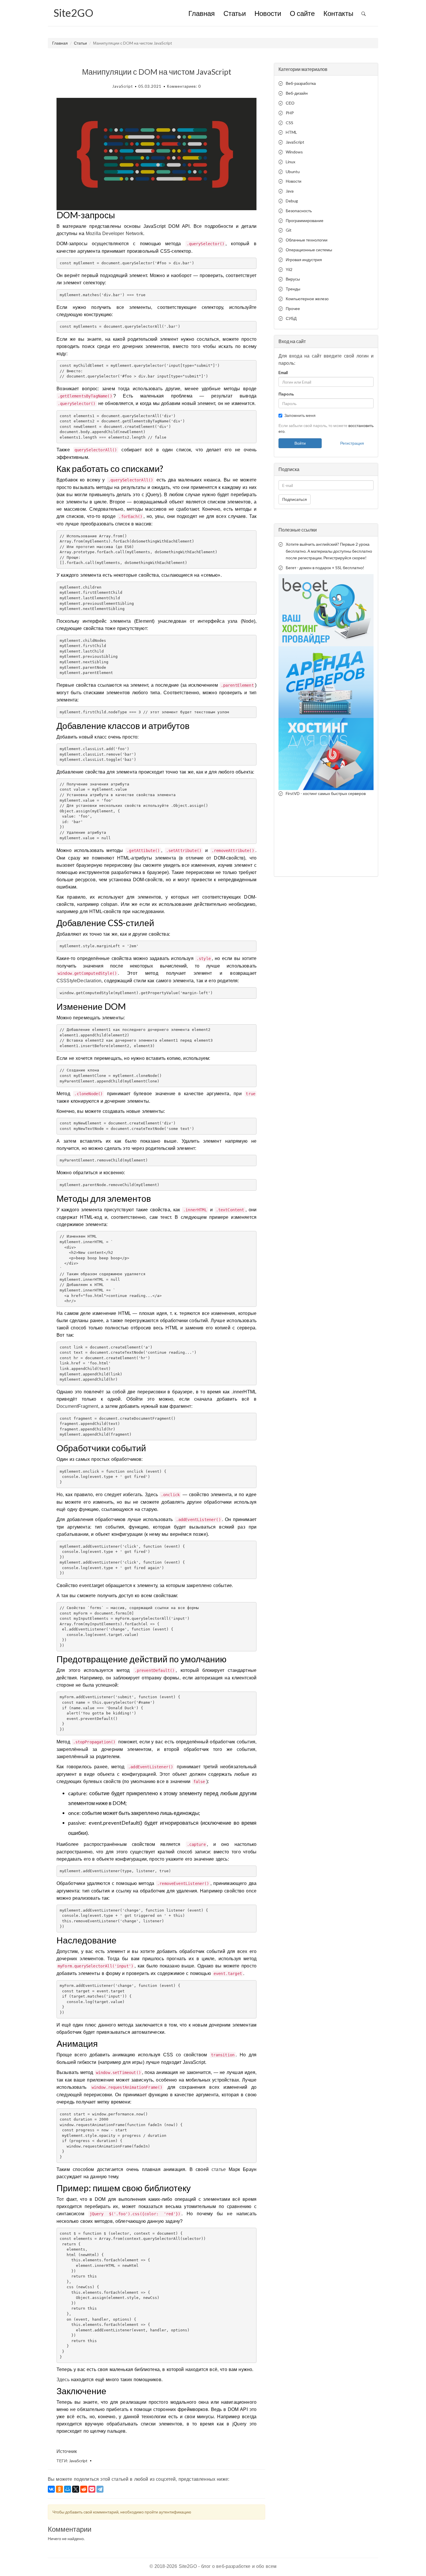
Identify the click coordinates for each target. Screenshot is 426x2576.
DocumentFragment (77, 1406)
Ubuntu (293, 172)
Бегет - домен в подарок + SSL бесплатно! (325, 568)
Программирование (305, 220)
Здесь (63, 2380)
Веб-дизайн (297, 93)
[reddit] (84, 2489)
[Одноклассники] (59, 2489)
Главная (202, 14)
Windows (294, 152)
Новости (268, 14)
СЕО (290, 103)
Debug (292, 201)
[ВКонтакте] (51, 2489)
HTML (291, 132)
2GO (73, 13)
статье (219, 2169)
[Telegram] (100, 2489)
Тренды (293, 289)
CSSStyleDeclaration (79, 981)
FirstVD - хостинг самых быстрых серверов (326, 793)
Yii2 (289, 269)
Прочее (293, 308)
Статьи (235, 14)
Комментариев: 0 (184, 86)
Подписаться (295, 499)
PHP (290, 113)
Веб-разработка (301, 83)
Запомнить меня (300, 415)
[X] (76, 2489)
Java (290, 191)
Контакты (338, 14)
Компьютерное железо (307, 299)
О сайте (302, 14)
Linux (291, 162)
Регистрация (352, 443)
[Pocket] (92, 2489)
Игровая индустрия (304, 260)
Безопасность (299, 211)
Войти (300, 443)
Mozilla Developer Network (114, 233)
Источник (67, 2451)
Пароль (286, 394)
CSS (290, 123)
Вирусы (293, 279)
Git (289, 230)
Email (283, 372)
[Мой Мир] (68, 2489)
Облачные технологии (307, 240)
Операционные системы (309, 250)
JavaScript (122, 86)
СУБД (291, 318)
